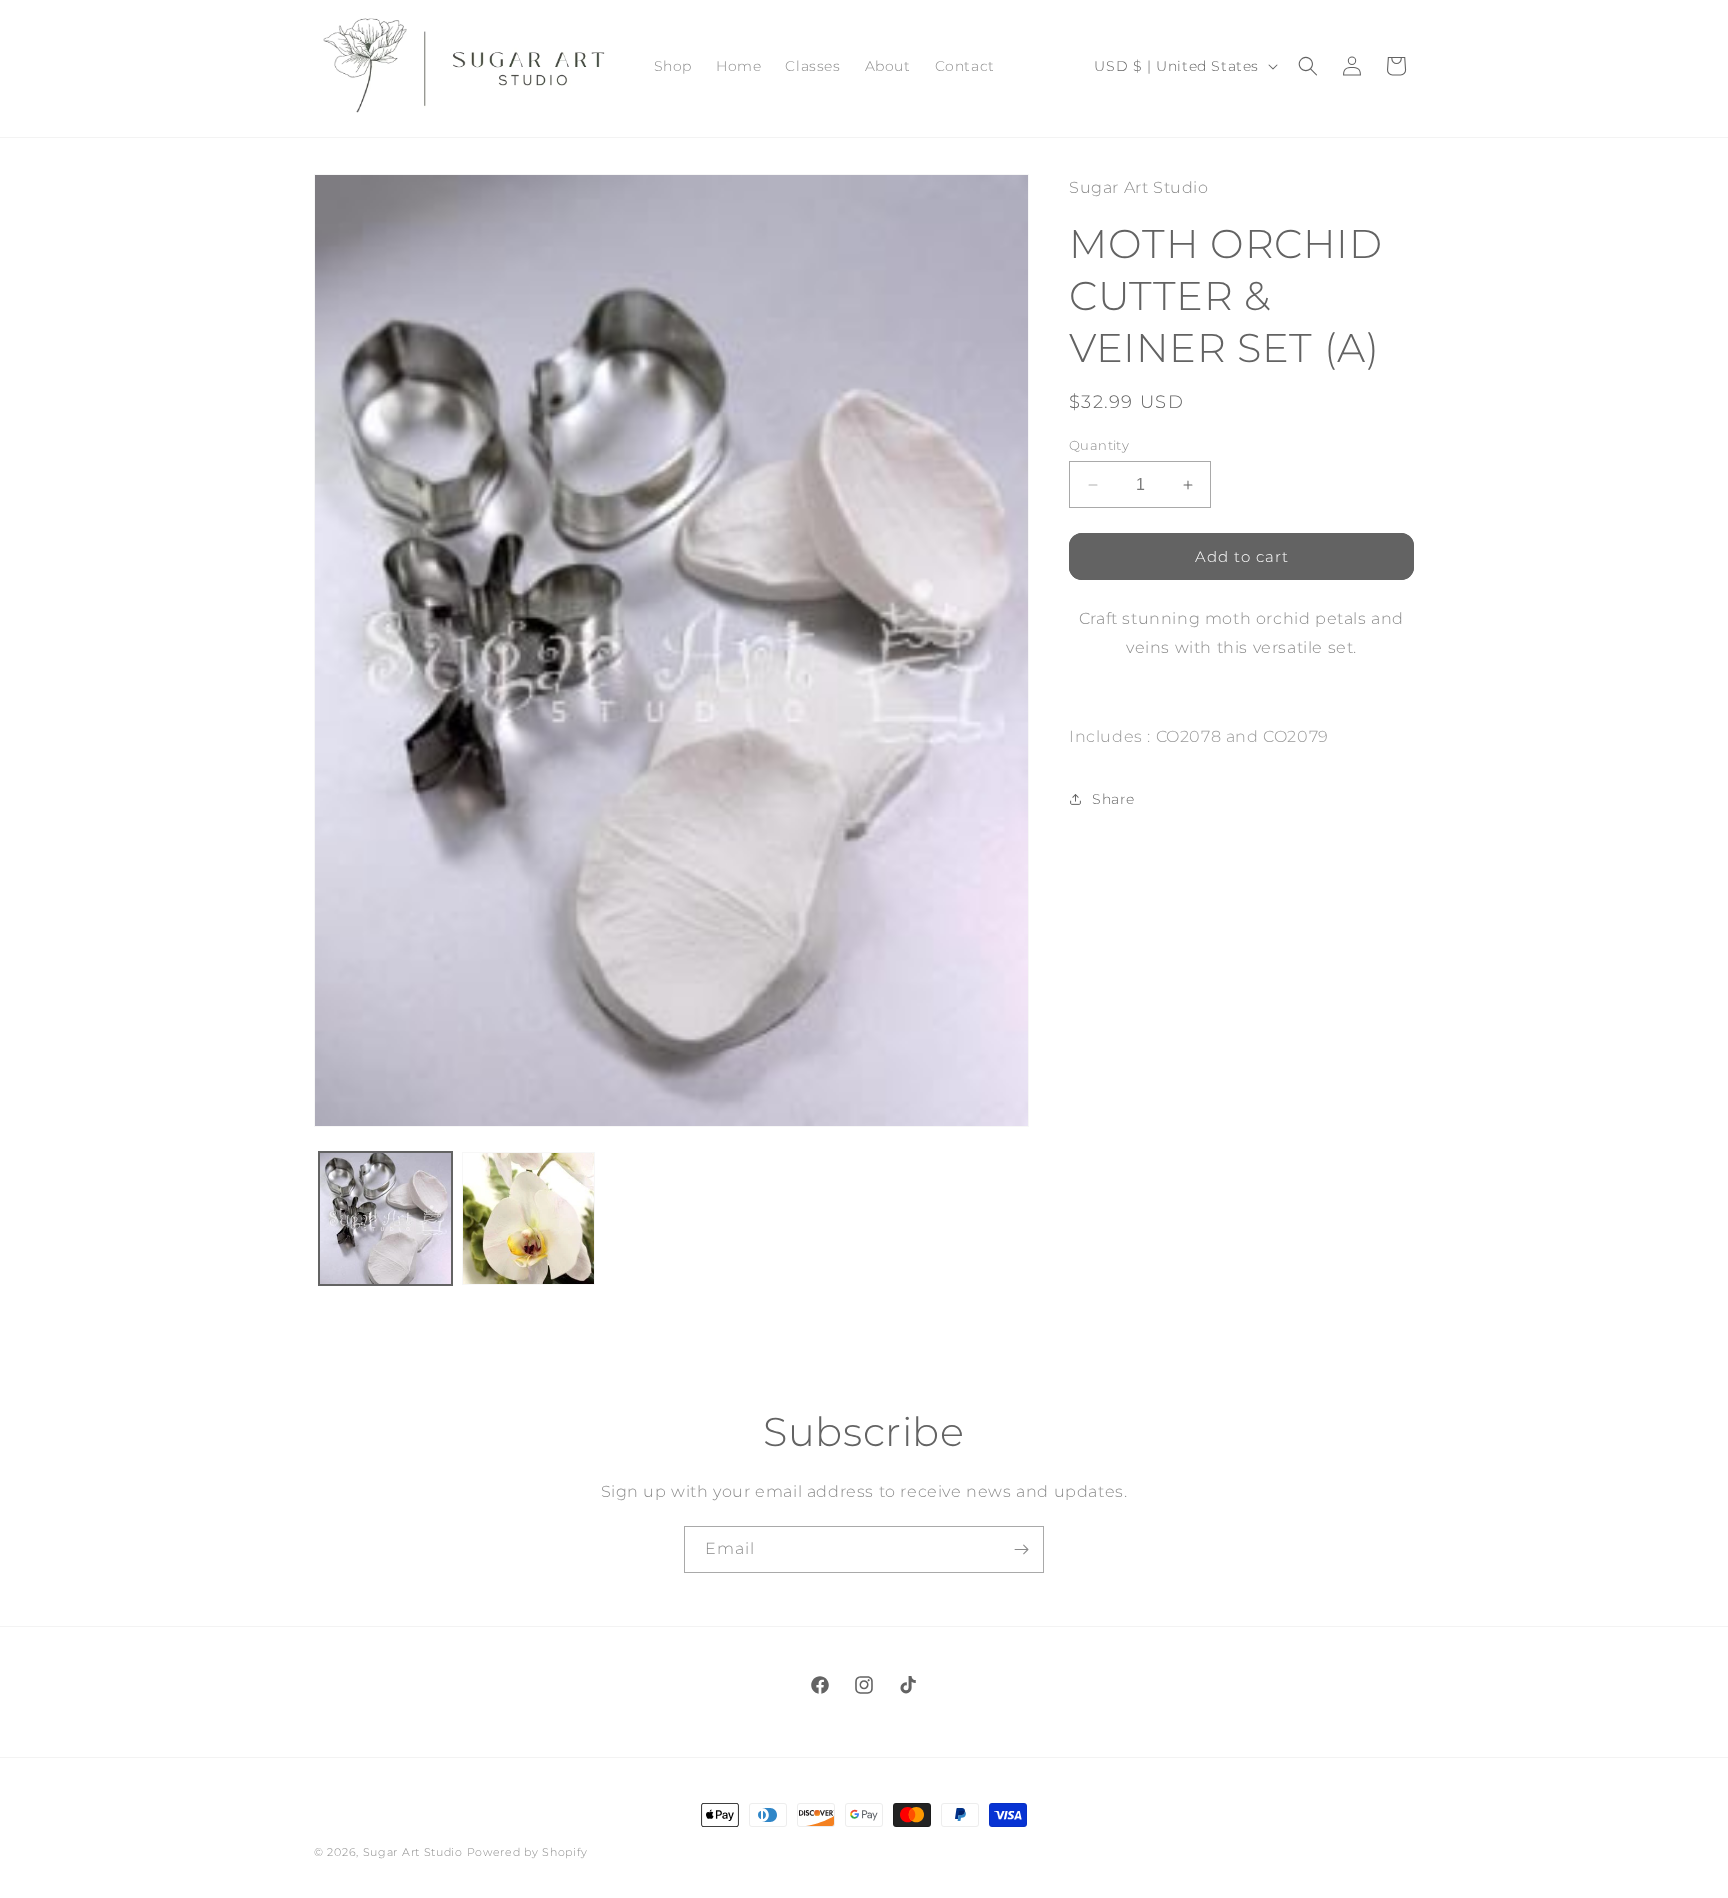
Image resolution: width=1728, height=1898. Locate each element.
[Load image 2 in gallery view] (528, 1218)
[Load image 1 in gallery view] (385, 1218)
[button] (1308, 66)
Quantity (1099, 445)
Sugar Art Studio (413, 1852)
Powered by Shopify (528, 1852)
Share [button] (1113, 799)
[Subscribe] (1021, 1549)
